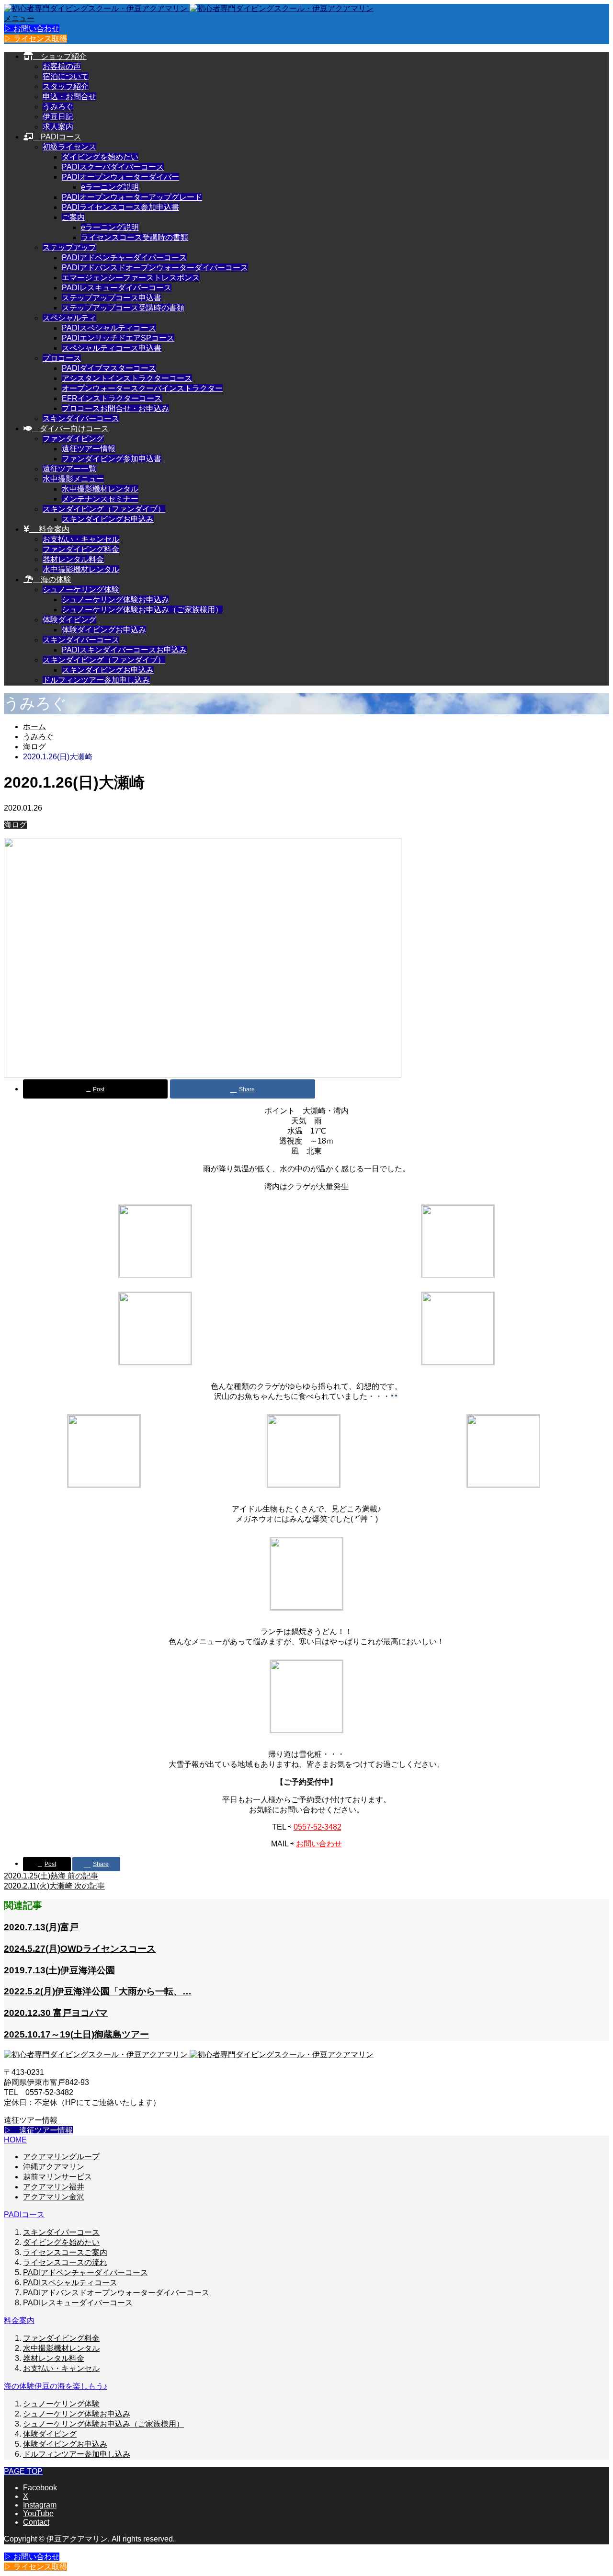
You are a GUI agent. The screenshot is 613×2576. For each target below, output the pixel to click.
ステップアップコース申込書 (112, 298)
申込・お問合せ (69, 97)
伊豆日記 (58, 117)
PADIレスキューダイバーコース (117, 288)
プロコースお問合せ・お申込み (115, 408)
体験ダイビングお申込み (104, 630)
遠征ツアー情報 (89, 449)
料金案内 (49, 529)
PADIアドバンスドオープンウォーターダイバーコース (155, 268)
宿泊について (66, 76)
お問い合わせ (319, 1844)
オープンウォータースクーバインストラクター (142, 388)
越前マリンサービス (57, 2177)
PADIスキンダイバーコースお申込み (124, 650)
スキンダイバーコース (81, 418)
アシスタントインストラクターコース (127, 378)
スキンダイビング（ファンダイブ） (104, 509)
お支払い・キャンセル (81, 539)
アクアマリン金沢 (54, 2197)
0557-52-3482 (318, 1827)
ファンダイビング (73, 439)
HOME (15, 2140)
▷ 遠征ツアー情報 (38, 2130)
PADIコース (57, 137)
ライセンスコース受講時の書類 (135, 237)
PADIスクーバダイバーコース (113, 167)
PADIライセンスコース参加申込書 (120, 207)
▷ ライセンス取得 (35, 39)
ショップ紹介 (60, 56)
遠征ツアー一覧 (69, 469)
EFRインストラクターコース (112, 398)
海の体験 (52, 579)
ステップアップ (69, 247)
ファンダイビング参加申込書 (112, 459)
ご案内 (73, 217)
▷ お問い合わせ (32, 29)
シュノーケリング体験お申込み (115, 600)
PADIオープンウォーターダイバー (120, 177)
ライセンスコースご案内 (65, 2252)
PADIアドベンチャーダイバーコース (124, 258)
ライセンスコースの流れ (65, 2262)
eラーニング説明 (110, 187)
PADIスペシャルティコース (109, 328)
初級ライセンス (69, 147)
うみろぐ (58, 107)
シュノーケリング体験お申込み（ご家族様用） (142, 610)
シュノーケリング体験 (81, 590)
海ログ (15, 825)
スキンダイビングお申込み (108, 519)
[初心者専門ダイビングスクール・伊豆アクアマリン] (189, 8)
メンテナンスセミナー (100, 499)
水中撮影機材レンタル (100, 489)
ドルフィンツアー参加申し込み (96, 680)
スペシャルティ (69, 318)
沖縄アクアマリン (54, 2167)
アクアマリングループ (61, 2157)
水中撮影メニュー (73, 479)
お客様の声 (62, 66)
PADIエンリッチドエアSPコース (118, 338)
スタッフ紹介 (66, 86)
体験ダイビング (69, 620)
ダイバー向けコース (70, 429)
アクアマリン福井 (54, 2187)
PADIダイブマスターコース (109, 368)
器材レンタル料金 (73, 559)
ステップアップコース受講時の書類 (123, 308)
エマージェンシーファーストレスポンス (131, 278)
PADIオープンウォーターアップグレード (132, 197)
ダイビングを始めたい (100, 157)
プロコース (62, 358)
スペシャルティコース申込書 (112, 348)
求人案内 (58, 127)
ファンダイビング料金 (81, 549)
